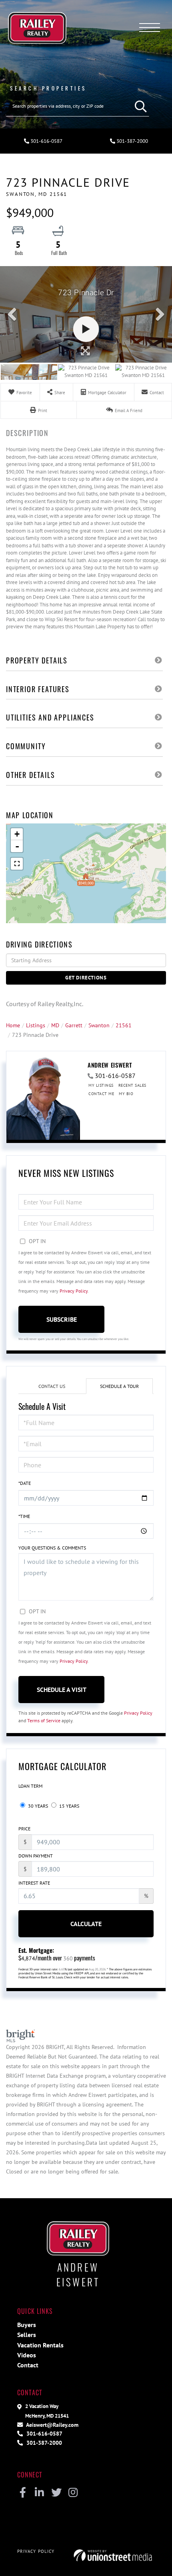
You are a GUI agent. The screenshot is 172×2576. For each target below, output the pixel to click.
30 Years (37, 1806)
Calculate (86, 1924)
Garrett (74, 1025)
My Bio (126, 1094)
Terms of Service (44, 1720)
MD (55, 1025)
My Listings (101, 1085)
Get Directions (86, 978)
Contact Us (52, 1386)
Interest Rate (34, 1883)
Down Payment (36, 1856)
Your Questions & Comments (52, 1548)
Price (24, 1829)
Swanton (99, 1025)
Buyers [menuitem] (27, 2325)
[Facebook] (23, 2493)
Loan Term (30, 1786)
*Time (24, 1516)
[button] (139, 106)
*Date (25, 1483)
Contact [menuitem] (28, 2365)
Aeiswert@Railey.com (52, 2425)
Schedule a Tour (119, 1386)
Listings (36, 1025)
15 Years (69, 1806)
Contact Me (101, 1094)
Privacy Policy (74, 1291)
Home (13, 1025)
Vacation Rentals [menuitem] (40, 2345)
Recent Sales (132, 1085)
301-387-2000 (132, 141)
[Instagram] (73, 2493)
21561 (124, 1025)
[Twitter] (56, 2493)
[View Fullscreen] (17, 864)
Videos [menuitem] (27, 2355)
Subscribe (62, 1319)
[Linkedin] (39, 2493)
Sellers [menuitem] (27, 2335)
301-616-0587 (46, 141)
